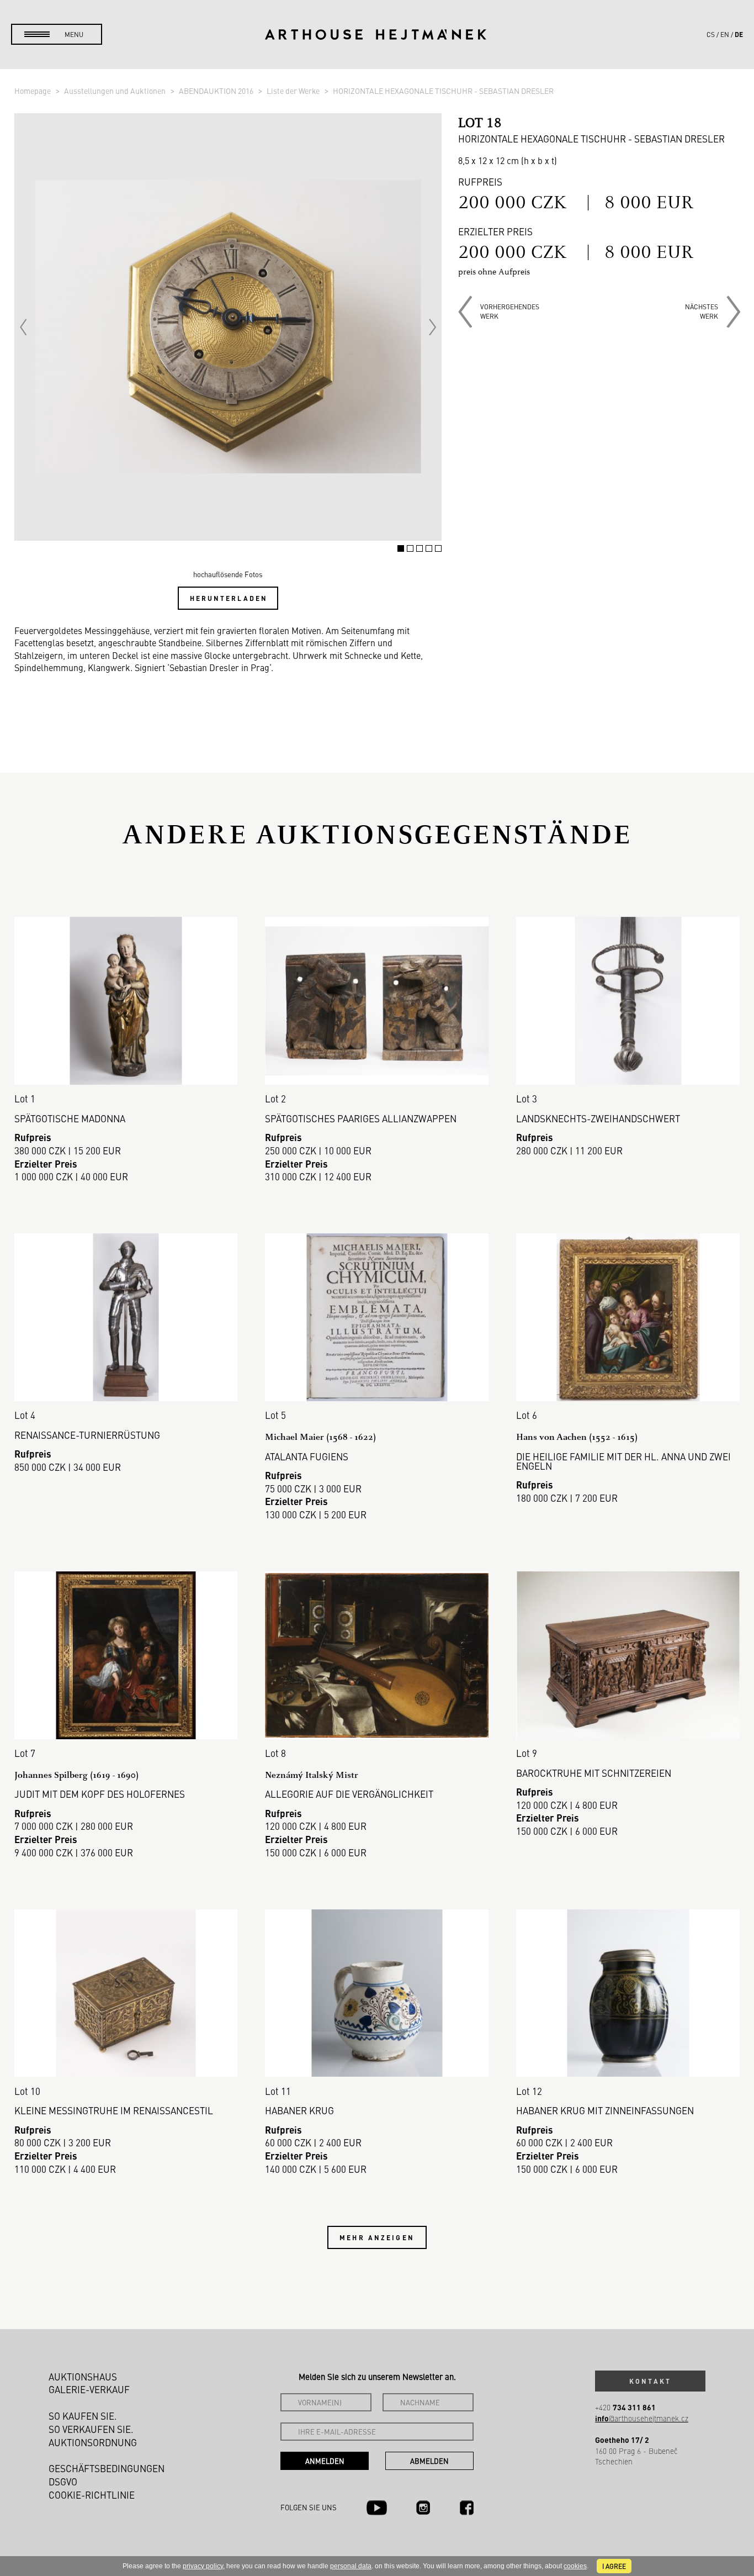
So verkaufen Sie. (91, 2429)
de (739, 34)
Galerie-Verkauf (89, 2389)
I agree (614, 2566)
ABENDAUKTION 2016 (217, 91)
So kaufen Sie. (83, 2416)
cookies (575, 2566)
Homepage (33, 91)
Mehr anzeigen (377, 2237)
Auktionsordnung (93, 2442)
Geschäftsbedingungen (107, 2468)
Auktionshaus (83, 2377)
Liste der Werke (294, 91)
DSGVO (63, 2482)
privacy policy (203, 2566)
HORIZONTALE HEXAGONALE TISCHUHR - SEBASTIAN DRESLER (443, 91)
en (725, 34)
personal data (351, 2566)
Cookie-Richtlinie (92, 2495)
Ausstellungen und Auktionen (116, 91)
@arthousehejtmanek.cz (642, 2418)
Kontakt (650, 2381)
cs (711, 34)
